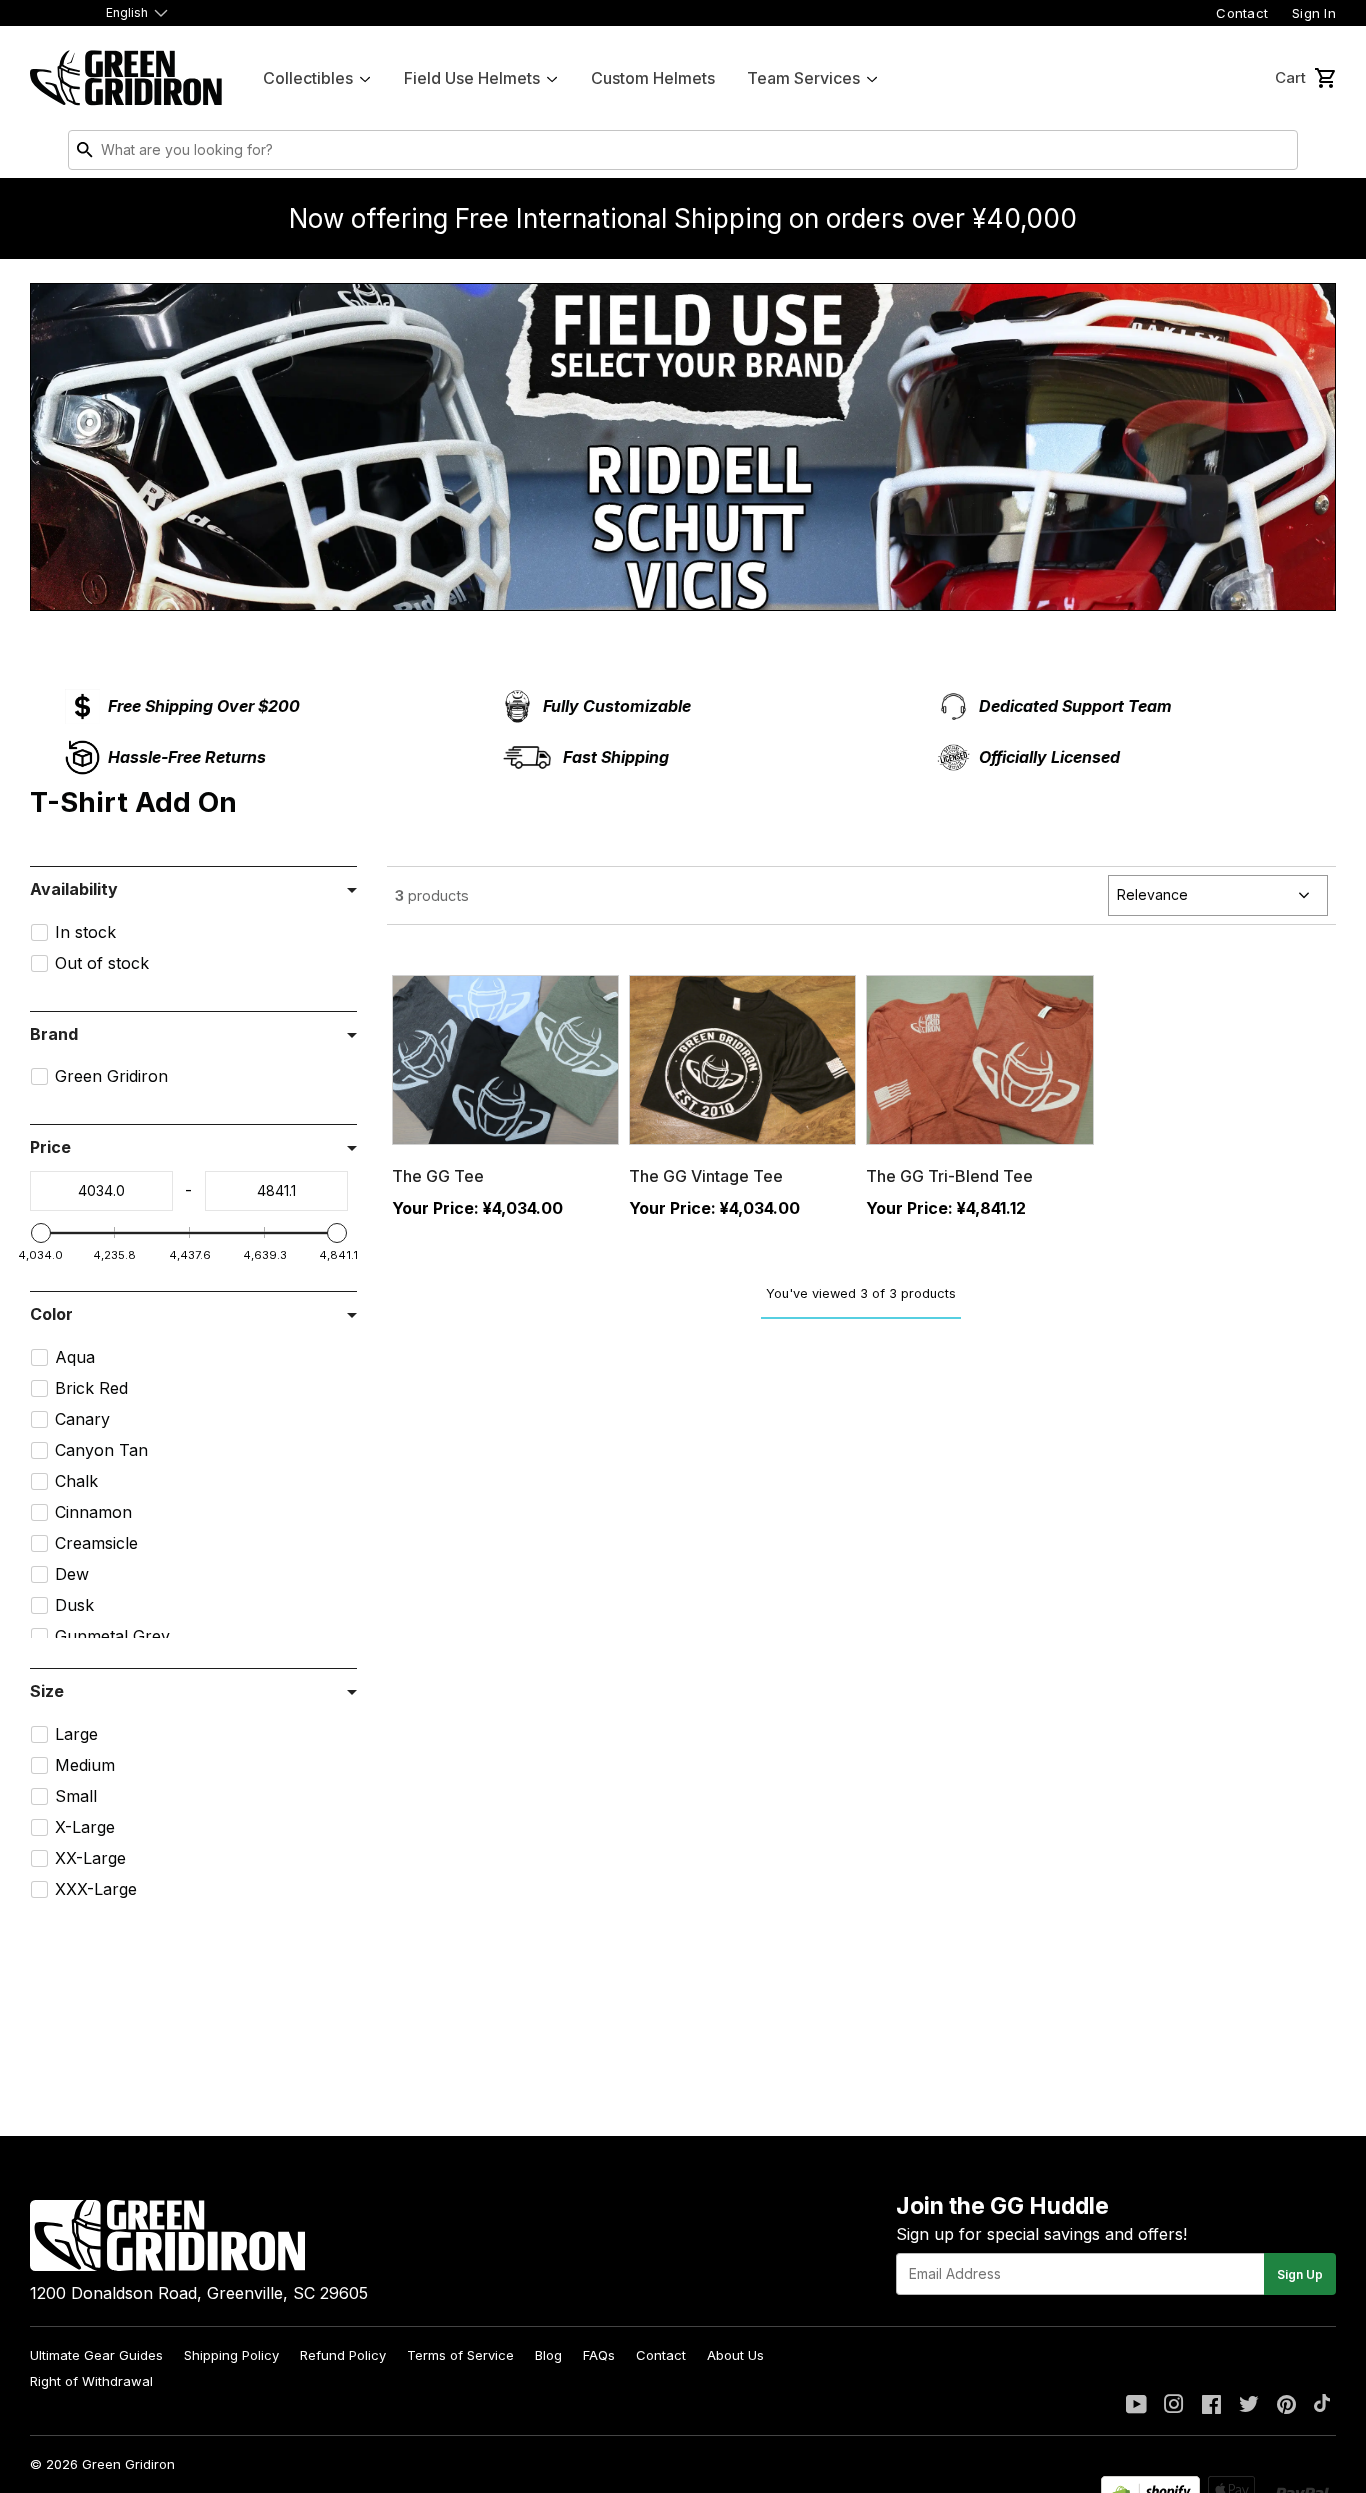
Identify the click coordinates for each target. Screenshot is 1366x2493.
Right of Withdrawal (91, 2381)
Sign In (1314, 13)
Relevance (1152, 894)
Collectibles (308, 78)
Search (1278, 154)
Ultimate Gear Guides (96, 2355)
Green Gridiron (128, 2464)
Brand (54, 1034)
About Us (735, 2355)
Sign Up (1300, 2274)
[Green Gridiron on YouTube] (1136, 2406)
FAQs (599, 2355)
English (127, 12)
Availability (74, 889)
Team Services (803, 78)
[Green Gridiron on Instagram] (1174, 2406)
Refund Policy (343, 2355)
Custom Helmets (653, 78)
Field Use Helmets (472, 78)
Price (50, 1147)
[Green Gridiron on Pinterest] (1286, 2406)
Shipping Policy (231, 2355)
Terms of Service (460, 2355)
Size (47, 1691)
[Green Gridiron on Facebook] (1211, 2406)
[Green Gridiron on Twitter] (1249, 2406)
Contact (1242, 13)
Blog (548, 2355)
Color (51, 1314)
